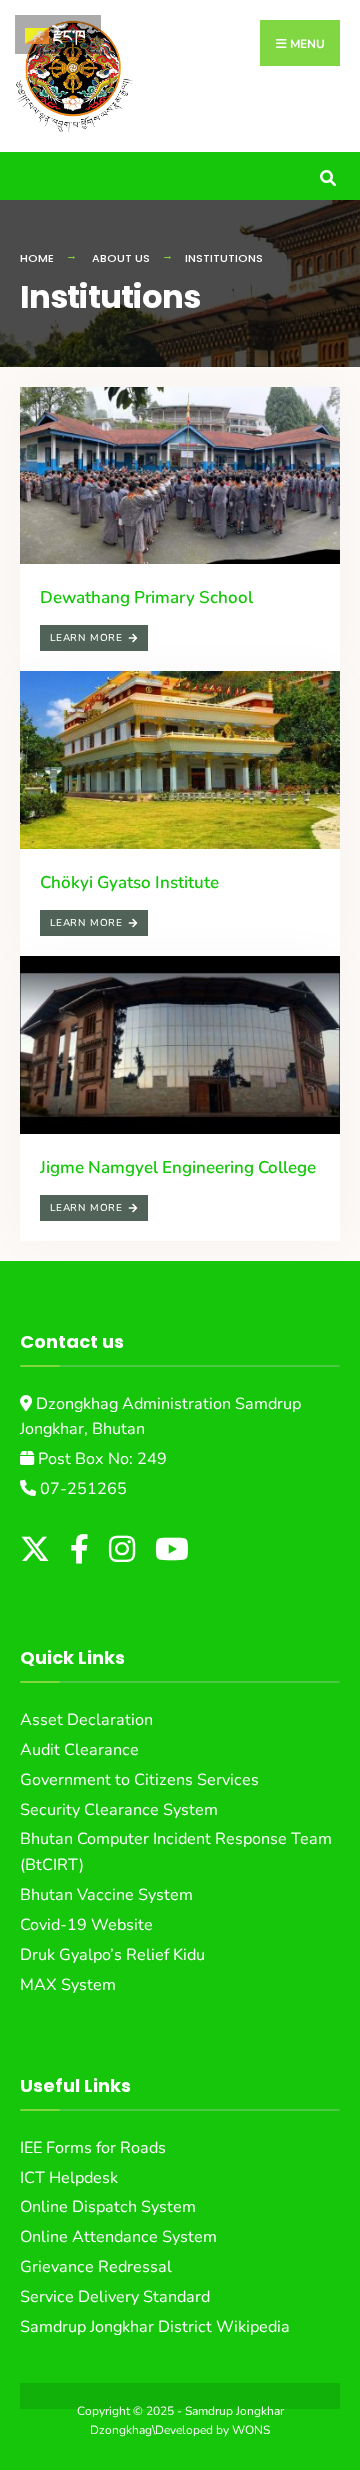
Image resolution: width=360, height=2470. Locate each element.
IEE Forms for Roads (93, 2148)
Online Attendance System (118, 2237)
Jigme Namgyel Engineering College (178, 1167)
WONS (251, 2430)
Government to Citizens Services (139, 1780)
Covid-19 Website (86, 1925)
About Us (121, 258)
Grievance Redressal (96, 2267)
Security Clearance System (119, 1810)
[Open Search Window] (327, 175)
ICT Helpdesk (69, 2178)
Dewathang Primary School (146, 597)
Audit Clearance (79, 1750)
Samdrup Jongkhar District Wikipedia (155, 2327)
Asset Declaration (86, 1720)
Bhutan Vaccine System (106, 1895)
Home (37, 258)
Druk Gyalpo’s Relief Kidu (112, 1955)
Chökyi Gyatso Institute (129, 882)
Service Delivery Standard (115, 2297)
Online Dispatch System (108, 2207)
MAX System (68, 1985)
